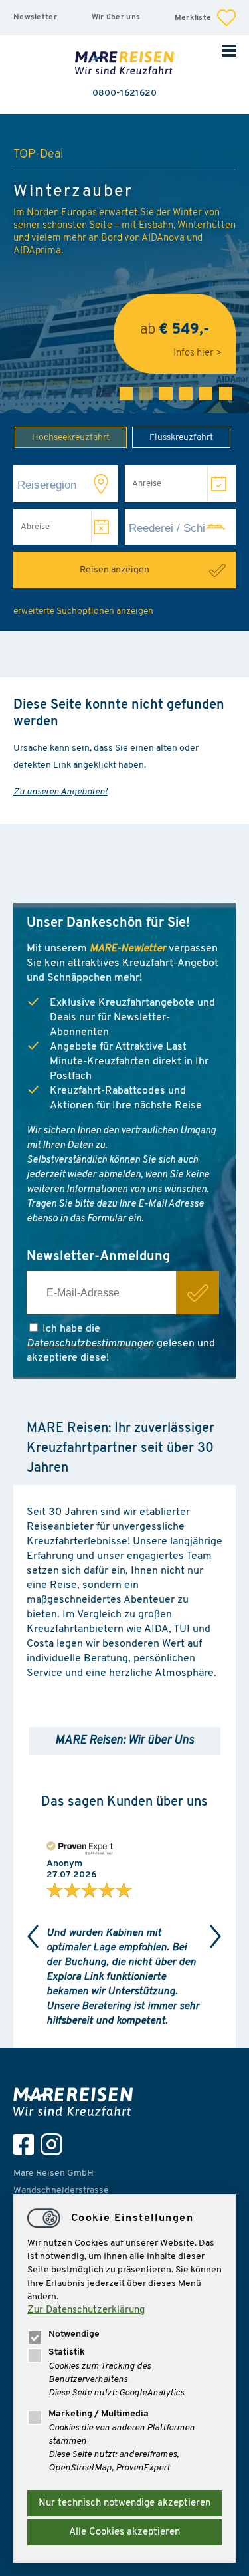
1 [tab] (126, 394)
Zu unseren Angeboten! (60, 792)
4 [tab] (186, 394)
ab (175, 335)
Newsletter (35, 17)
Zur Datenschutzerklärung (86, 2310)
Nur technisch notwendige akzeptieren (124, 2503)
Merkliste (194, 18)
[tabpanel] (124, 264)
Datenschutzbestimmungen (90, 1344)
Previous (33, 1936)
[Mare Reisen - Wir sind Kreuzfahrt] (76, 2102)
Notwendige (74, 2334)
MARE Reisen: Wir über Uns (124, 1741)
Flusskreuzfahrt (181, 438)
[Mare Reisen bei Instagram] (55, 2144)
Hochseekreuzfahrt (71, 438)
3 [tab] (166, 394)
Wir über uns (116, 17)
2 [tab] (146, 394)
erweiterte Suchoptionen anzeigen (83, 611)
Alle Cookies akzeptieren (124, 2532)
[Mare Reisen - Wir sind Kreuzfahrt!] (125, 64)
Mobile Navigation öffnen (229, 50)
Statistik (67, 2352)
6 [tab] (226, 394)
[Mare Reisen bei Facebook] (27, 2144)
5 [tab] (206, 394)
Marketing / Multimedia (99, 2414)
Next (216, 1936)
